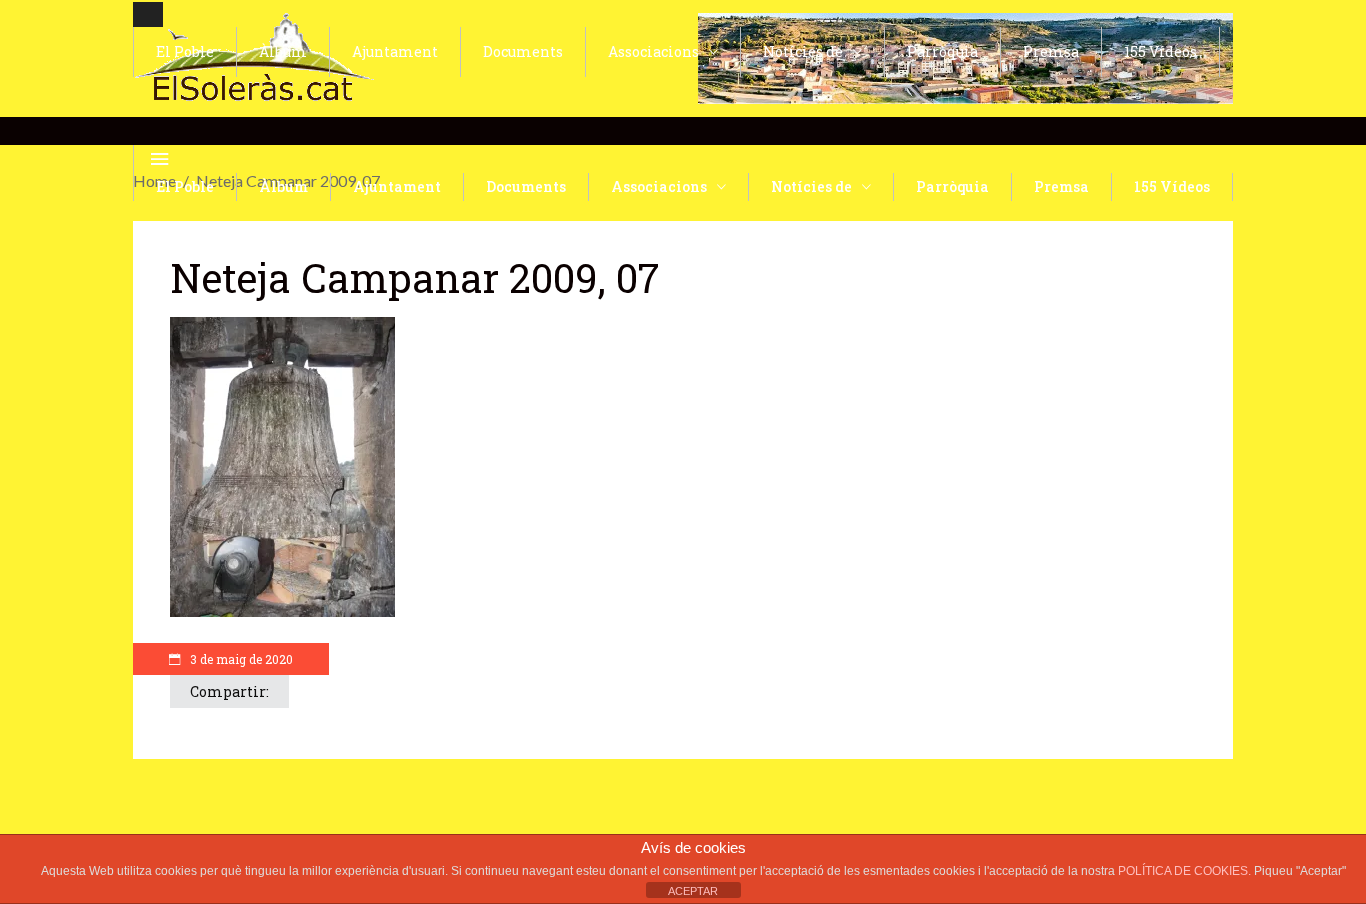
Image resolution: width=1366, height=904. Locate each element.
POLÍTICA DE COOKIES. (1186, 871)
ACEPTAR (693, 891)
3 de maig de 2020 (240, 659)
